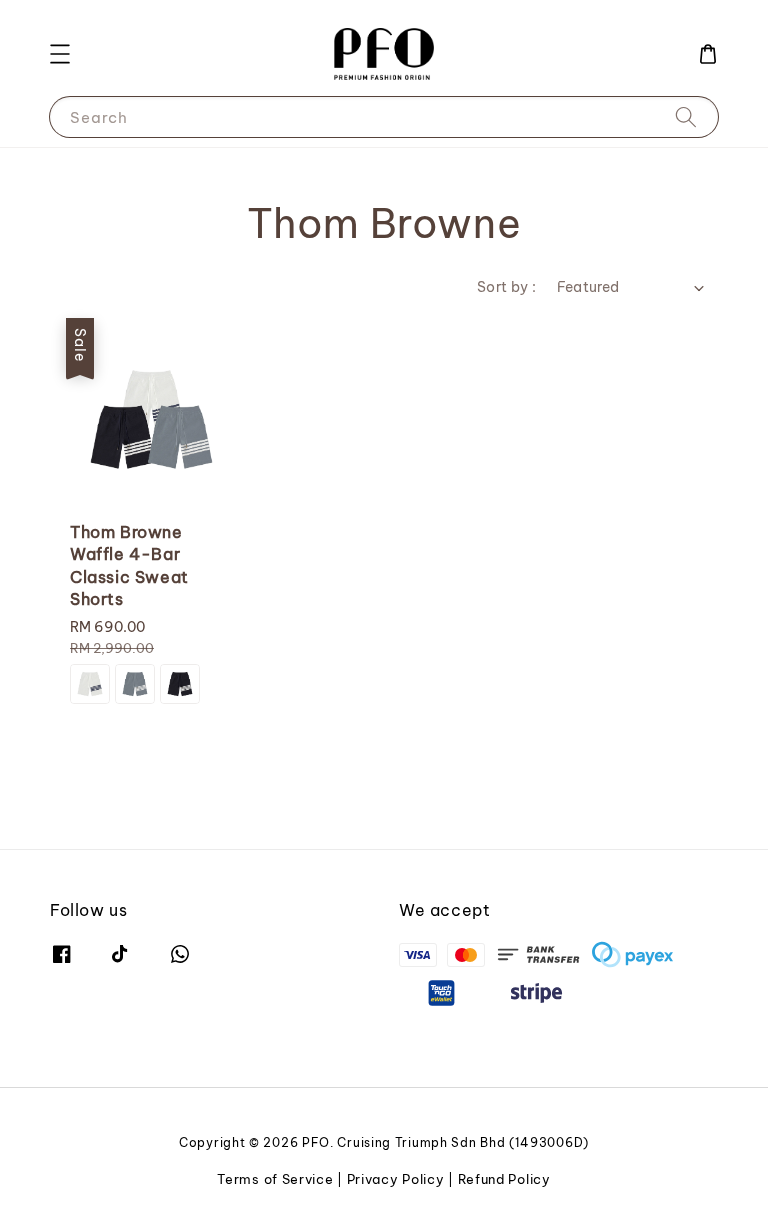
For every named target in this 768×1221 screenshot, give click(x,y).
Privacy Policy (396, 1179)
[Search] (686, 116)
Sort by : (507, 287)
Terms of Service (275, 1179)
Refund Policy (504, 1179)
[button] (60, 54)
